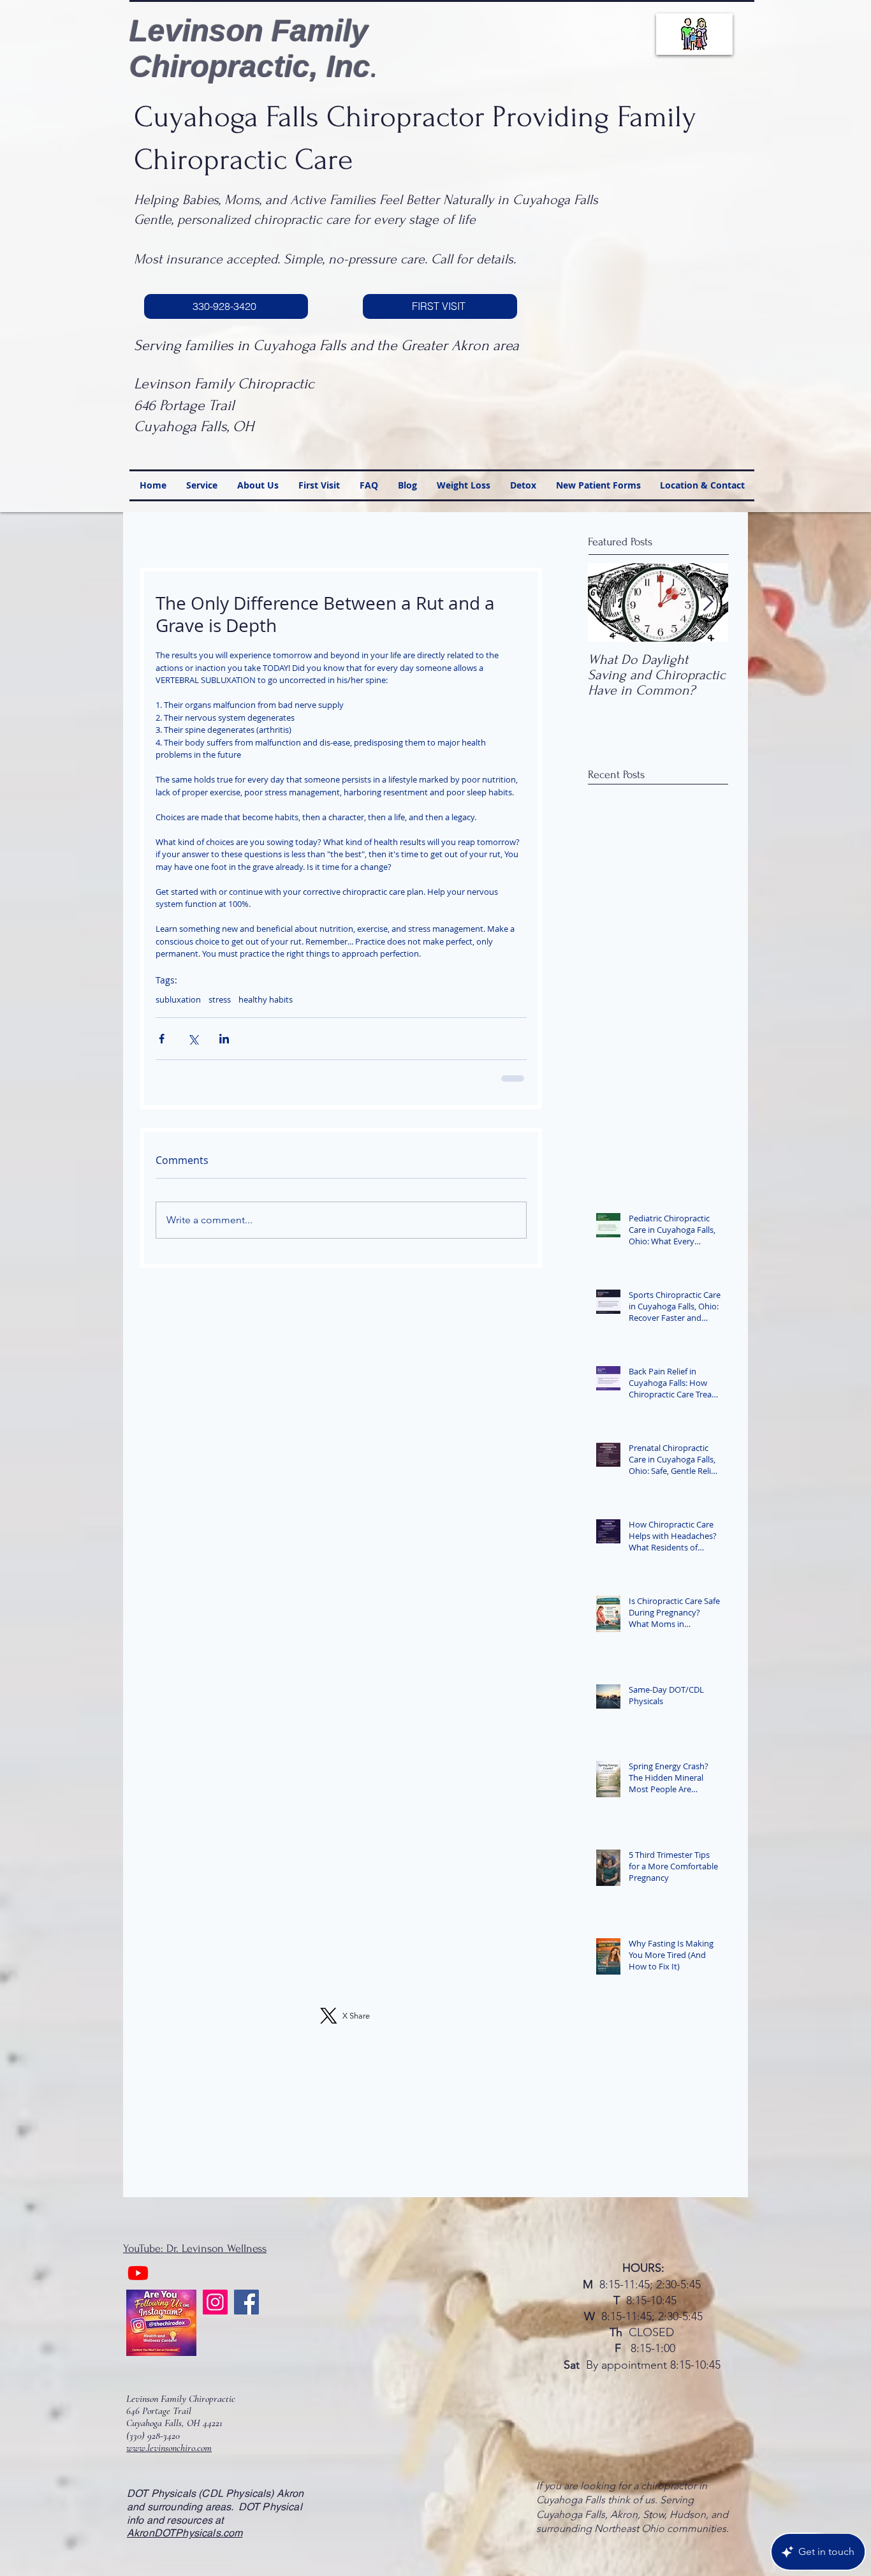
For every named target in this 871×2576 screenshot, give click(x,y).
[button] (670, 1157)
